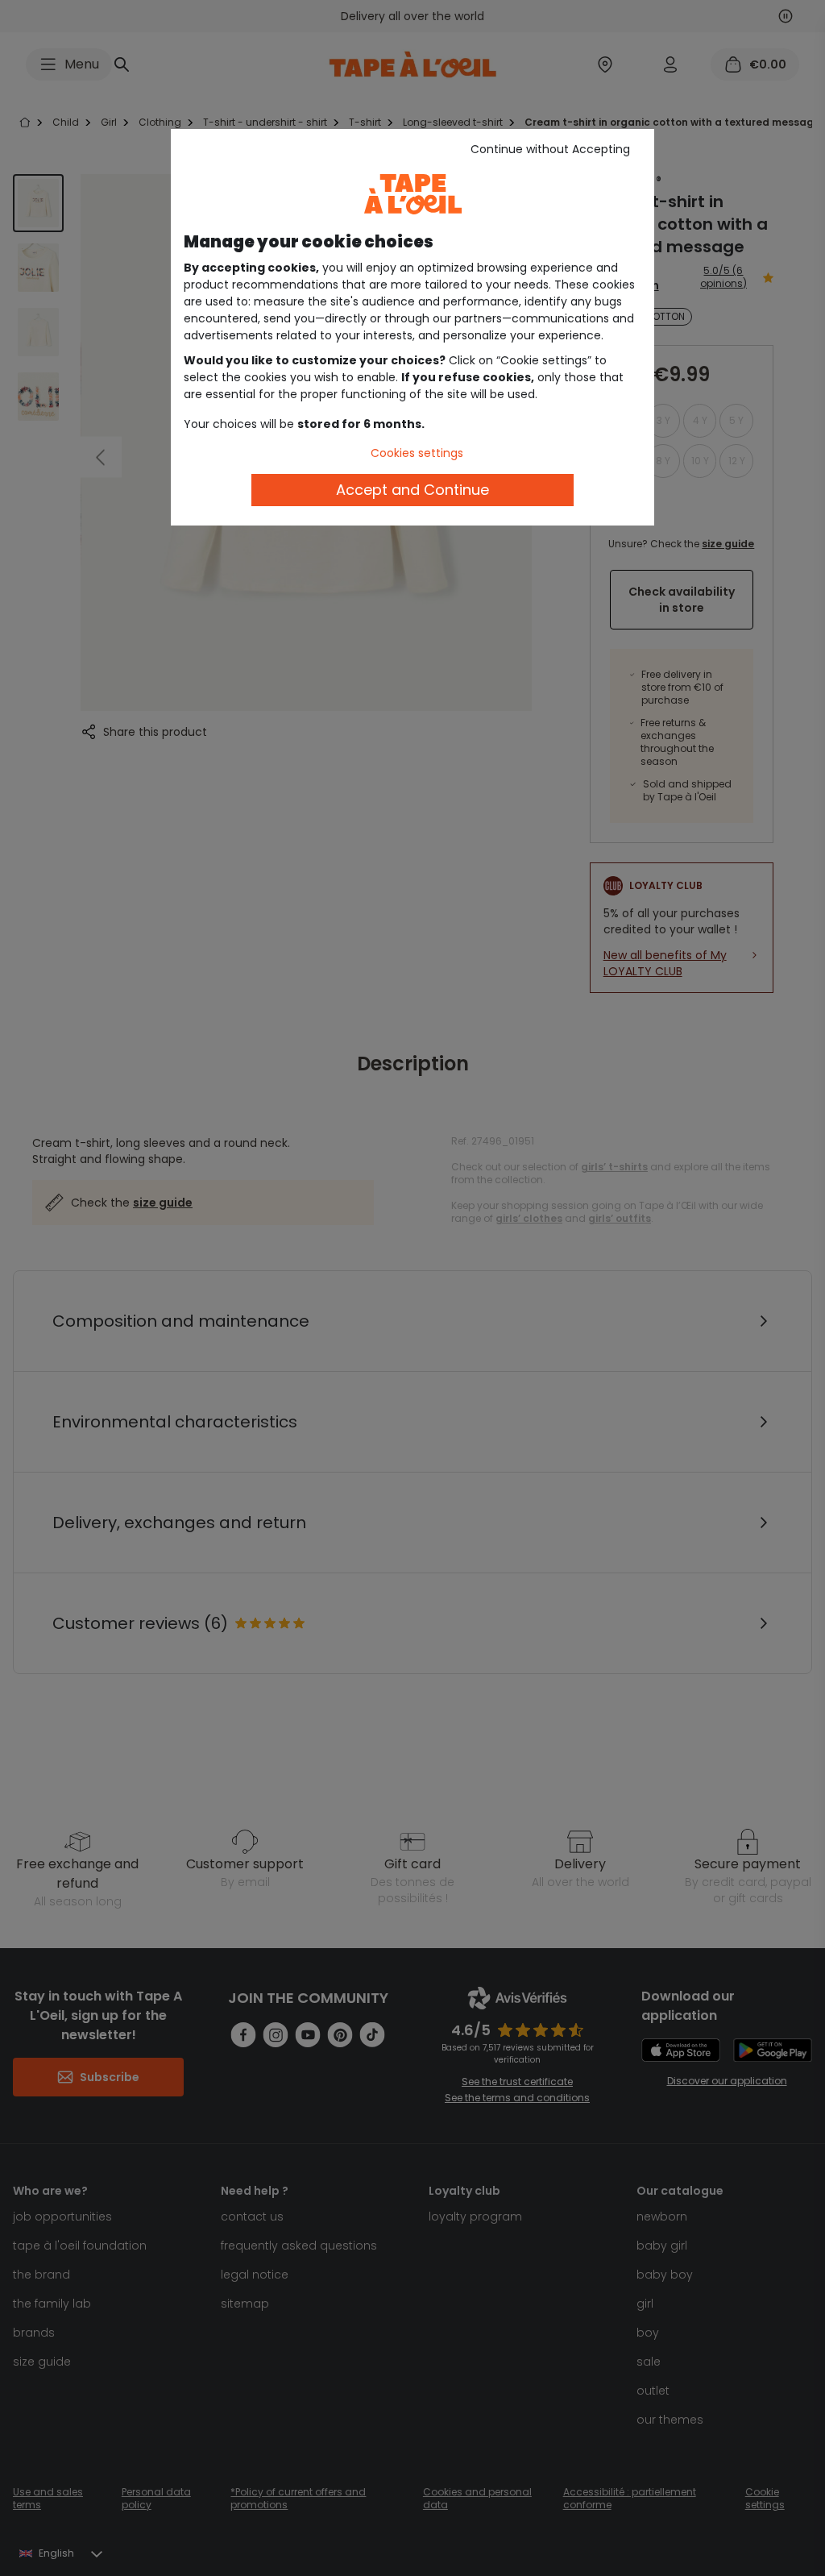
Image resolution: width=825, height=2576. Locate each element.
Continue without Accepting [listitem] (550, 149)
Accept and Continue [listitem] (412, 490)
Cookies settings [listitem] (417, 453)
